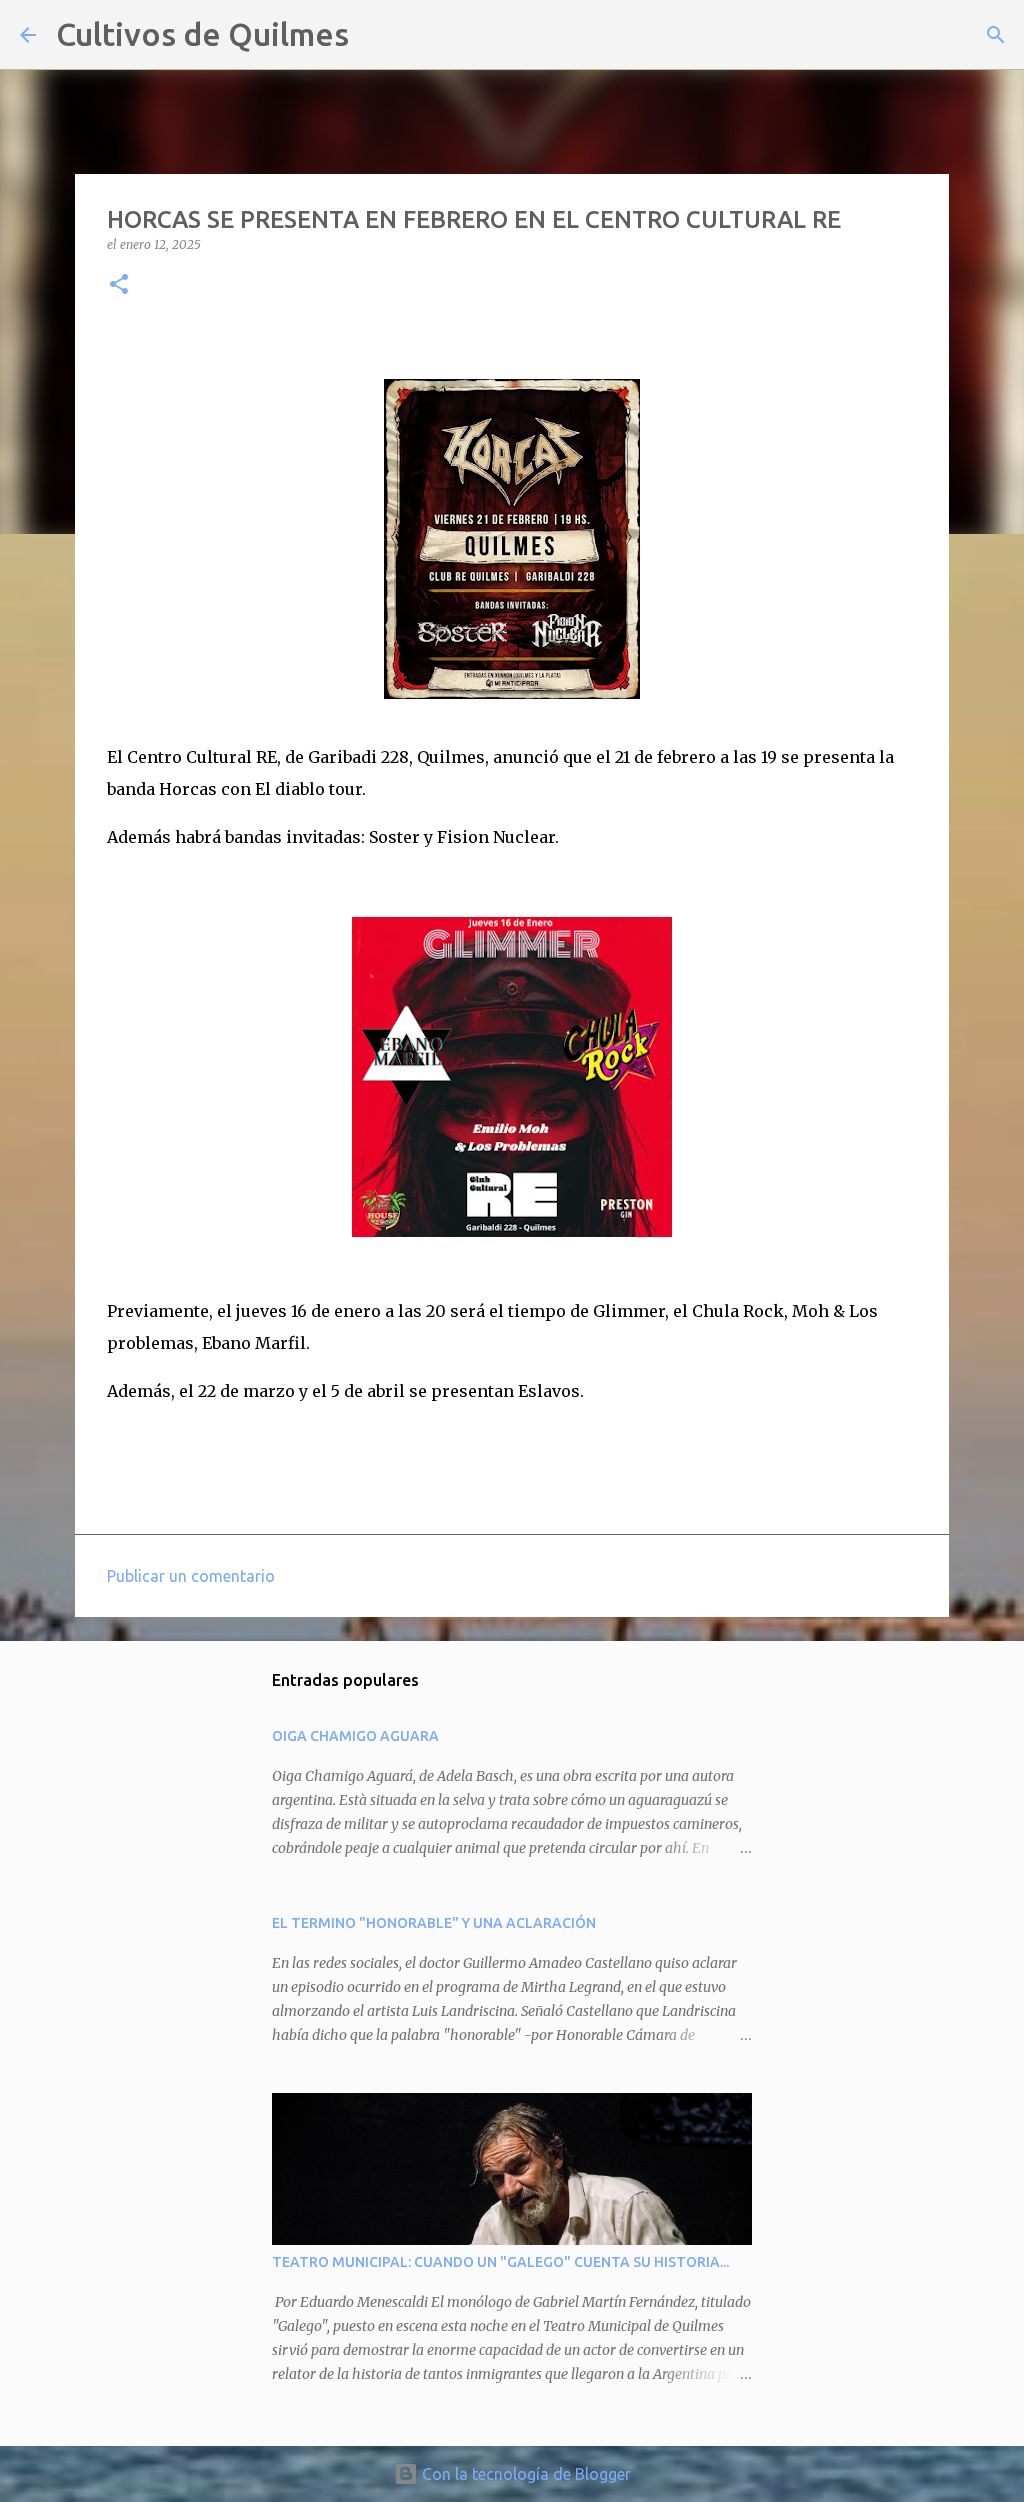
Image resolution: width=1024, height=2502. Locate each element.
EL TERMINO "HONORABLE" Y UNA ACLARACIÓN (434, 1923)
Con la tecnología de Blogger (524, 2474)
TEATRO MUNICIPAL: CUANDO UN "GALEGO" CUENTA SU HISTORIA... (500, 2262)
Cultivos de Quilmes (202, 34)
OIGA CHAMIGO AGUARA (355, 1736)
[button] (119, 285)
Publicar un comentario (191, 1576)
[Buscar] (377, 35)
